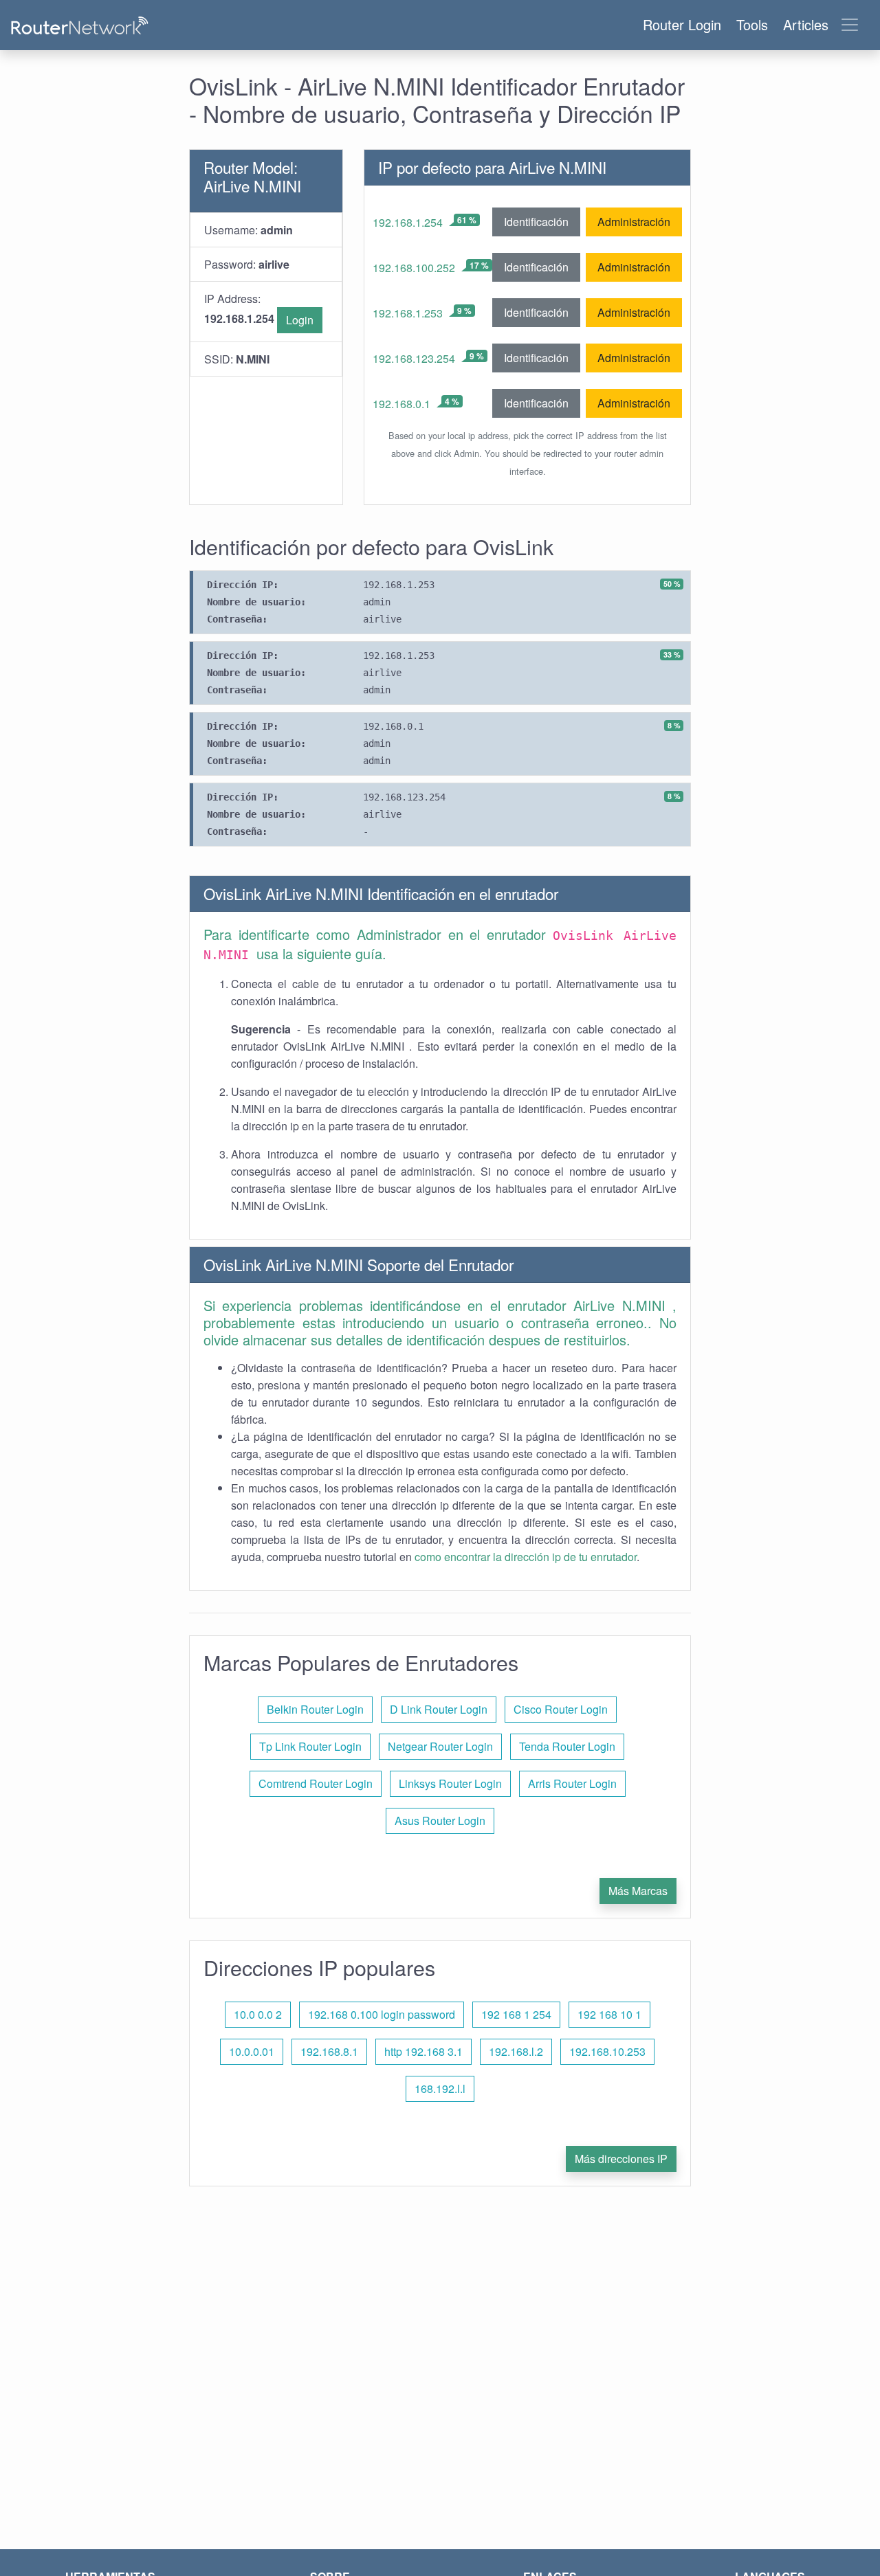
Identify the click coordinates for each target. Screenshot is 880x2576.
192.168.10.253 (607, 2051)
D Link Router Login (439, 1709)
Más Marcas (638, 1891)
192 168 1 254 (516, 2014)
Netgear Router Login (440, 1746)
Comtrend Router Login (316, 1783)
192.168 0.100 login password (382, 2014)
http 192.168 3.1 (423, 2051)
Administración (634, 222)
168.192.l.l (440, 2088)
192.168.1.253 (408, 313)
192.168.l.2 (516, 2051)
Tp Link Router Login (310, 1746)
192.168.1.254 (408, 222)
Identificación (536, 222)
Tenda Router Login (567, 1746)
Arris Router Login (572, 1783)
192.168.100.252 (414, 268)
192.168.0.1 (401, 404)
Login (300, 320)
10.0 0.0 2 (258, 2014)
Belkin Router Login (315, 1709)
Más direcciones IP (621, 2159)
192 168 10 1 (609, 2014)
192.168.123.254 (414, 358)
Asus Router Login (440, 1821)
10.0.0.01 (252, 2051)
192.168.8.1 (329, 2051)
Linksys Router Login (450, 1783)
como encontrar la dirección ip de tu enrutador (526, 1557)
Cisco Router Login (561, 1709)
